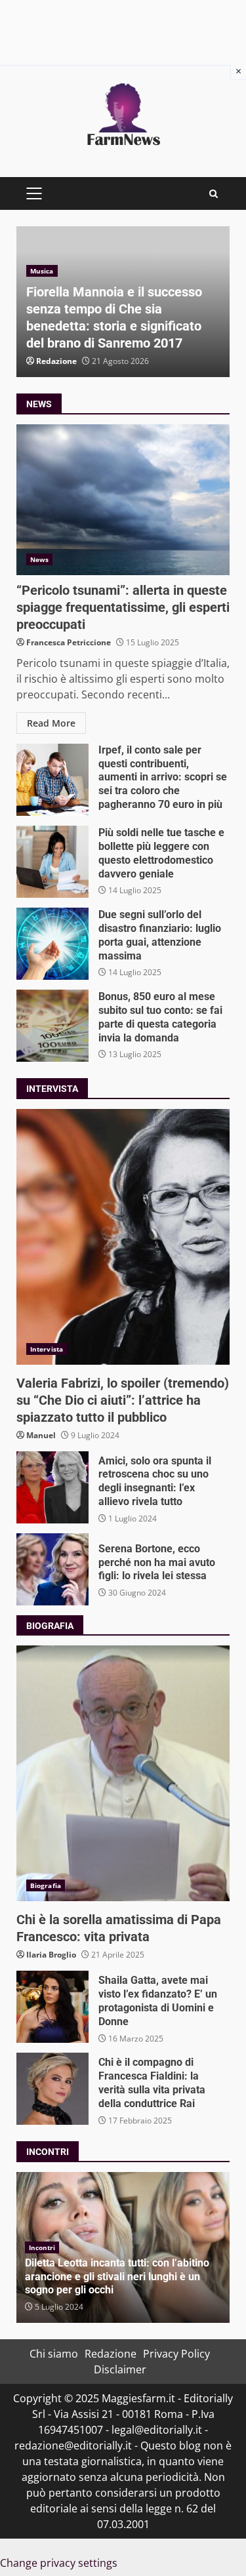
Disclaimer (120, 2369)
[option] (123, 302)
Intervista (47, 1349)
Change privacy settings (59, 2563)
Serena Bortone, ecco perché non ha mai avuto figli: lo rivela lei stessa (52, 1569)
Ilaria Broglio (51, 1955)
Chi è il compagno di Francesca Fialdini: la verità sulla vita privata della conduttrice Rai (52, 2089)
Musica (42, 271)
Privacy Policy (176, 2354)
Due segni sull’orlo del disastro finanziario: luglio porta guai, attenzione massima (52, 944)
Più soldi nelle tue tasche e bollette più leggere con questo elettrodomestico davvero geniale (52, 862)
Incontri (42, 2247)
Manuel (41, 1435)
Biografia (46, 1885)
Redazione (56, 361)
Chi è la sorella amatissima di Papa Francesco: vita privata (123, 1773)
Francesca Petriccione (69, 642)
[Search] (214, 194)
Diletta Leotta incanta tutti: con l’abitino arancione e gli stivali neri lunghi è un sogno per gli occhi (117, 2277)
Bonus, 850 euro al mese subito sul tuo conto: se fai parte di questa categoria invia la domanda (52, 1026)
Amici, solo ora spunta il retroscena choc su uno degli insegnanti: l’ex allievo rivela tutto (52, 1487)
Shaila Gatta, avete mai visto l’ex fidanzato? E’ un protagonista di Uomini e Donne (52, 2007)
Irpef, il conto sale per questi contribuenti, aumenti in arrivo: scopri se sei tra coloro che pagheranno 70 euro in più (52, 780)
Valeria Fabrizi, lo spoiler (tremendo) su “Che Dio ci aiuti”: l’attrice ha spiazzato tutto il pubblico (123, 1237)
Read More (51, 723)
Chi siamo (54, 2354)
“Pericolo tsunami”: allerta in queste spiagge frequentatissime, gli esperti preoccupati (123, 500)
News (39, 559)
